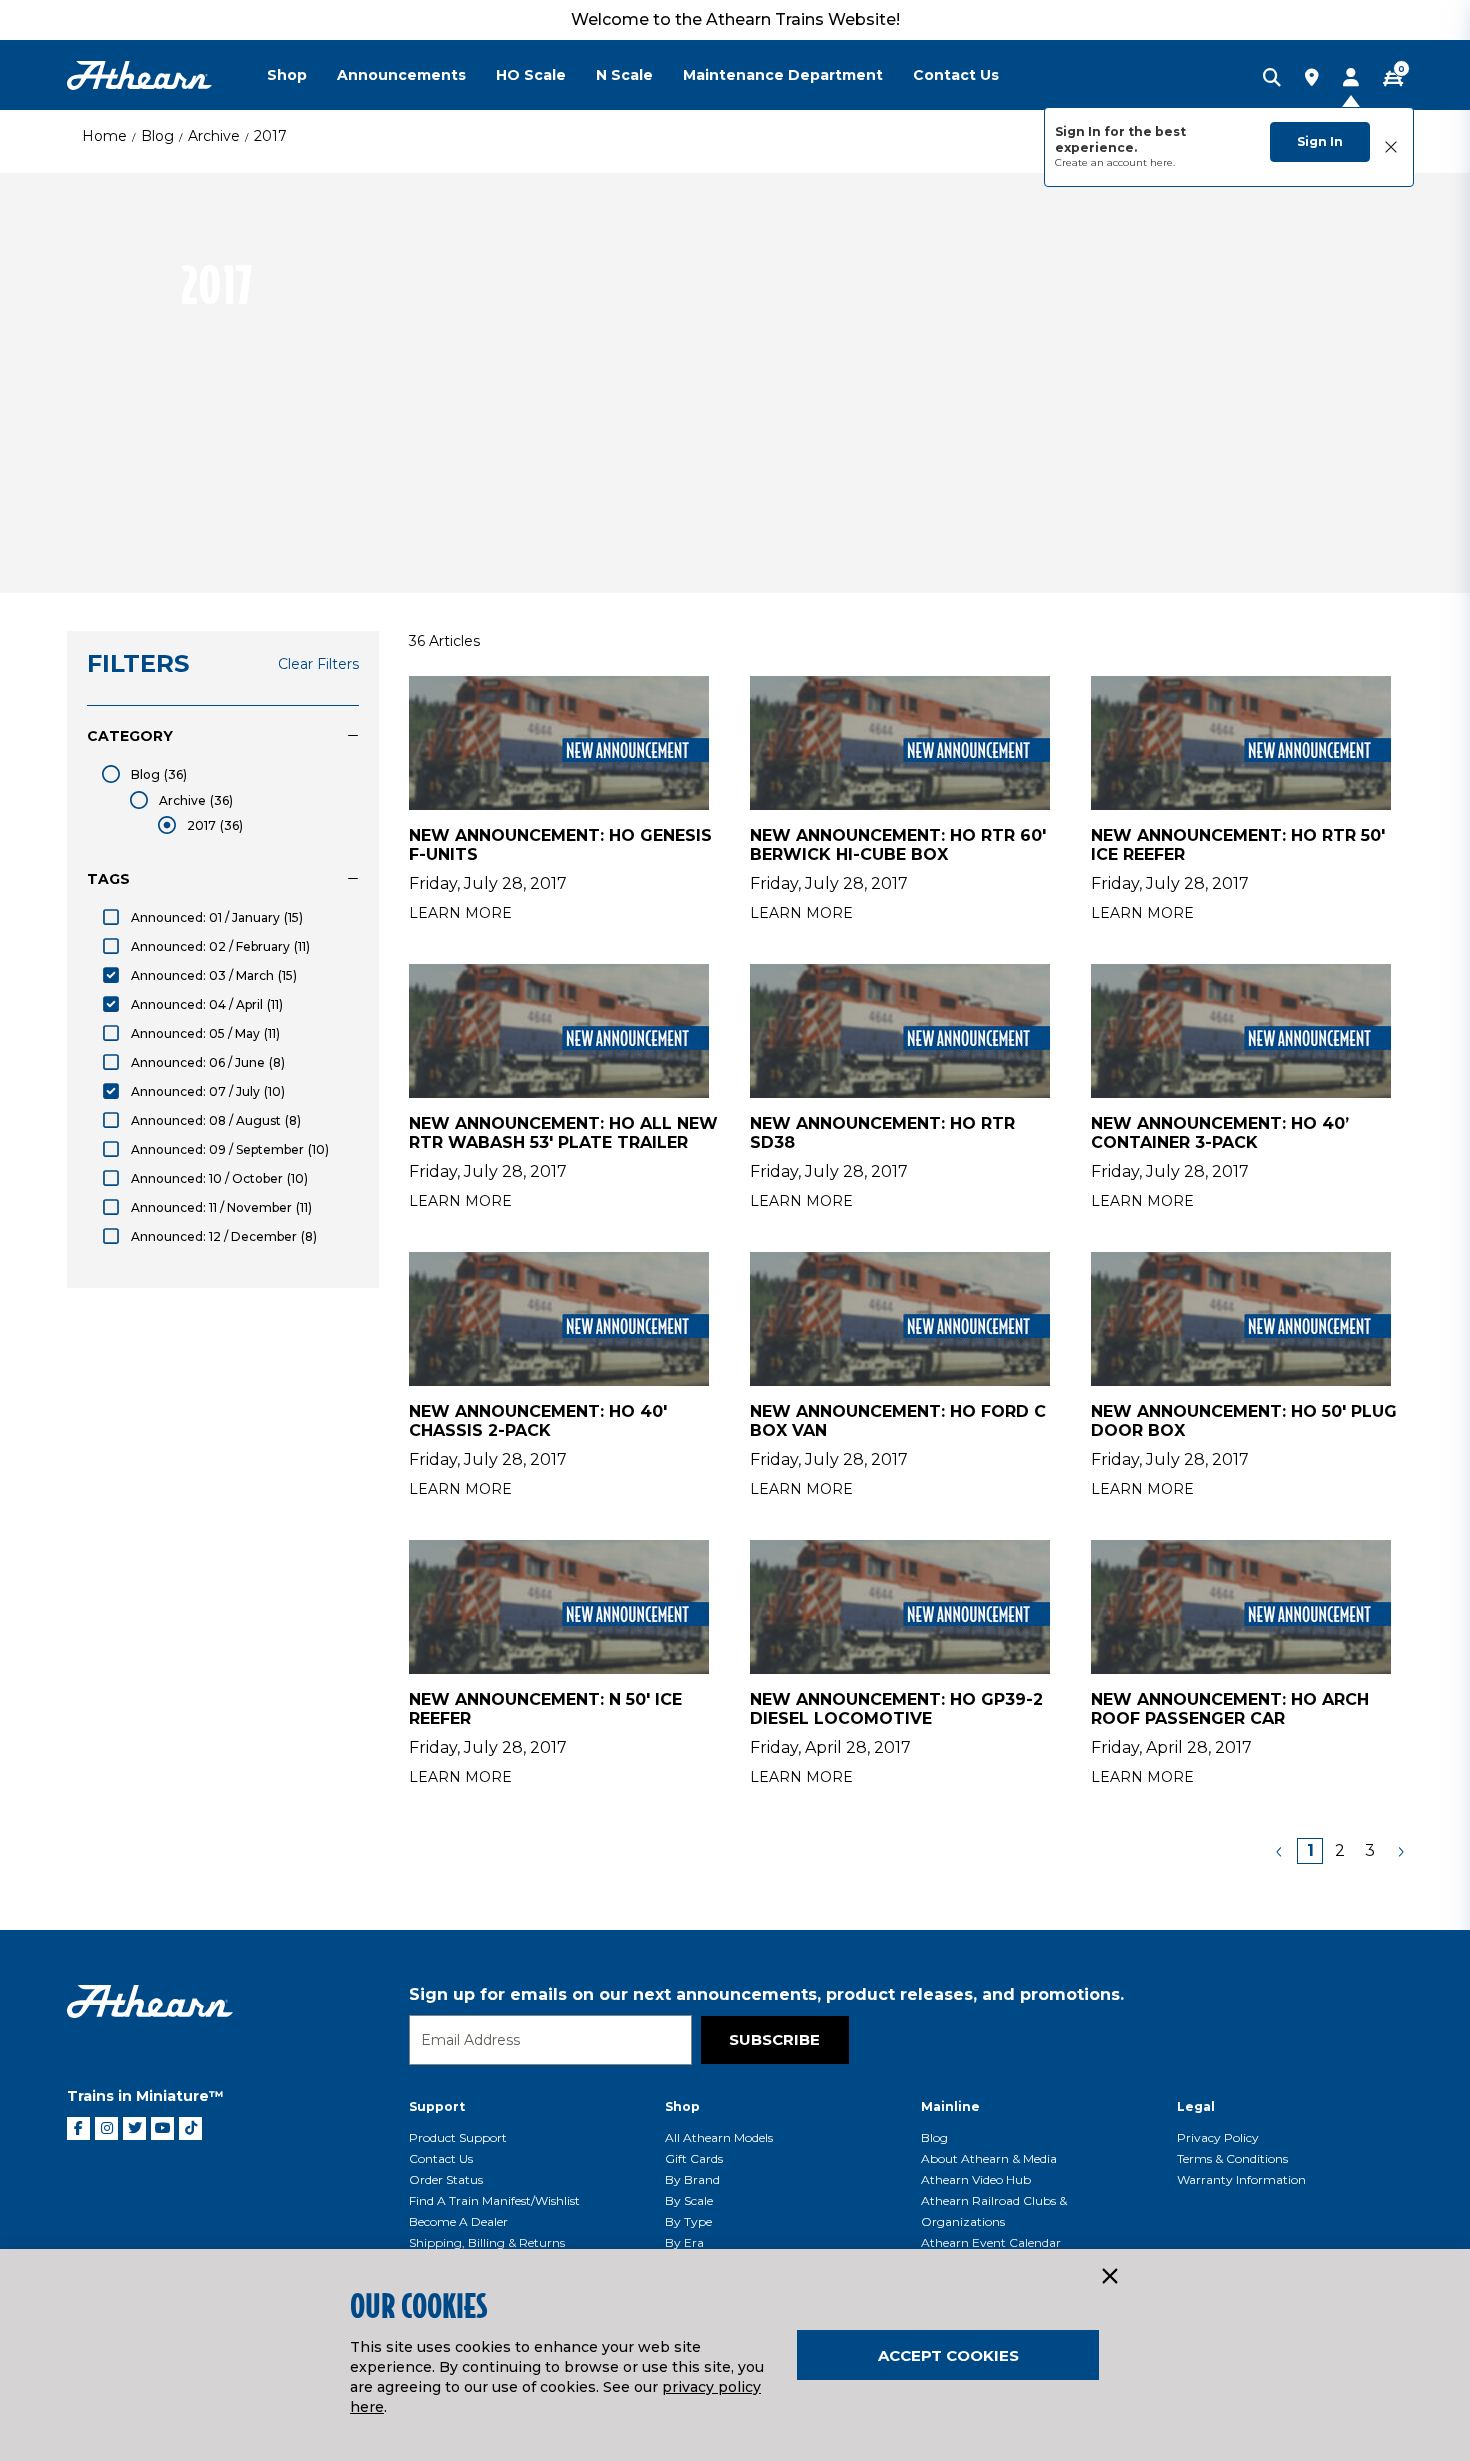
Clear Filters (318, 664)
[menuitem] (302, 75)
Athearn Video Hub (976, 2179)
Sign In (1320, 141)
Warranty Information (1241, 2179)
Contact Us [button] (956, 75)
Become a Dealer (458, 2221)
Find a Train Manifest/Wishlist (494, 2200)
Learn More (460, 913)
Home (104, 136)
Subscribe (774, 2039)
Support (437, 2106)
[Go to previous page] (1280, 1851)
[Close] (1109, 2277)
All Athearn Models (719, 2137)
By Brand (692, 2179)
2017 (270, 136)
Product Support (458, 2137)
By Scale (689, 2200)
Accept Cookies (948, 2355)
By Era (684, 2242)
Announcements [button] (401, 75)
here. (1162, 162)
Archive (214, 136)
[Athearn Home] (139, 75)
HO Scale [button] (531, 75)
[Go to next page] (1400, 1851)
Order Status (446, 2179)
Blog (157, 136)
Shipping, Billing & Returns (487, 2242)
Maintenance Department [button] (783, 75)
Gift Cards (694, 2158)
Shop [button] (287, 75)
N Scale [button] (624, 75)
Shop (682, 2106)
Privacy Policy (1218, 2137)
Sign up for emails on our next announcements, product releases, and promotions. (766, 1994)
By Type (688, 2221)
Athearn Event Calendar (991, 2242)
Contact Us (441, 2158)
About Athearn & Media (989, 2158)
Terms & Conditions (1232, 2158)
